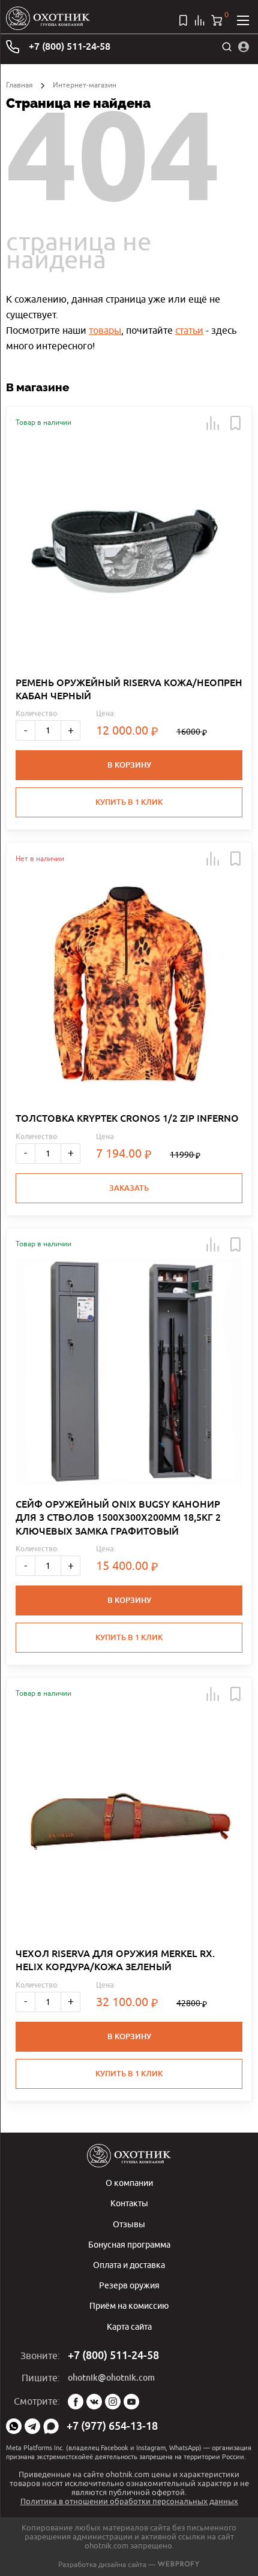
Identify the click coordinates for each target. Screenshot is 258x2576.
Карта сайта (129, 2326)
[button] (213, 423)
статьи (189, 330)
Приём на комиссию (129, 2305)
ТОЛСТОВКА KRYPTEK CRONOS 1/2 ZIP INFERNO (127, 1118)
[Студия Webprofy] (178, 2564)
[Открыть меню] (243, 20)
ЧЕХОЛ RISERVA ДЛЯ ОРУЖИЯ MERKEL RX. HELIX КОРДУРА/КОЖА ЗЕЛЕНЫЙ (115, 1960)
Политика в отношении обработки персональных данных (129, 2501)
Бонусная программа (129, 2244)
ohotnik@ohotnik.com (111, 2378)
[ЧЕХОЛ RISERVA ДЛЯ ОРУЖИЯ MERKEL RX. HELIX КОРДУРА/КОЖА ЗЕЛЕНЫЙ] (129, 1821)
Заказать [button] (129, 1188)
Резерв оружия (129, 2285)
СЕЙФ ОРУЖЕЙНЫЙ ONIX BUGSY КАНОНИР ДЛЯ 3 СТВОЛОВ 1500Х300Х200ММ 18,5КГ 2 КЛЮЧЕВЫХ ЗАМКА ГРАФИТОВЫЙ (118, 1518)
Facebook (76, 2402)
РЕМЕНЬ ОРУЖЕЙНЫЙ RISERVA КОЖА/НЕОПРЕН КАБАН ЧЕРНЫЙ (129, 689)
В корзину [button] (129, 765)
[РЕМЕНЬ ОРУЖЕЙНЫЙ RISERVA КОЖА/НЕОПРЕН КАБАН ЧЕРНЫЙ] (129, 550)
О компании (129, 2183)
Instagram (113, 2402)
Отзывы (129, 2224)
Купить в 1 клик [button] (129, 802)
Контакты (129, 2203)
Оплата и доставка (129, 2265)
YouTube (131, 2402)
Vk (94, 2402)
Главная (19, 85)
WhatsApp (14, 2426)
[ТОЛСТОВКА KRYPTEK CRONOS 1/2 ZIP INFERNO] (129, 986)
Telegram (32, 2426)
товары (105, 330)
